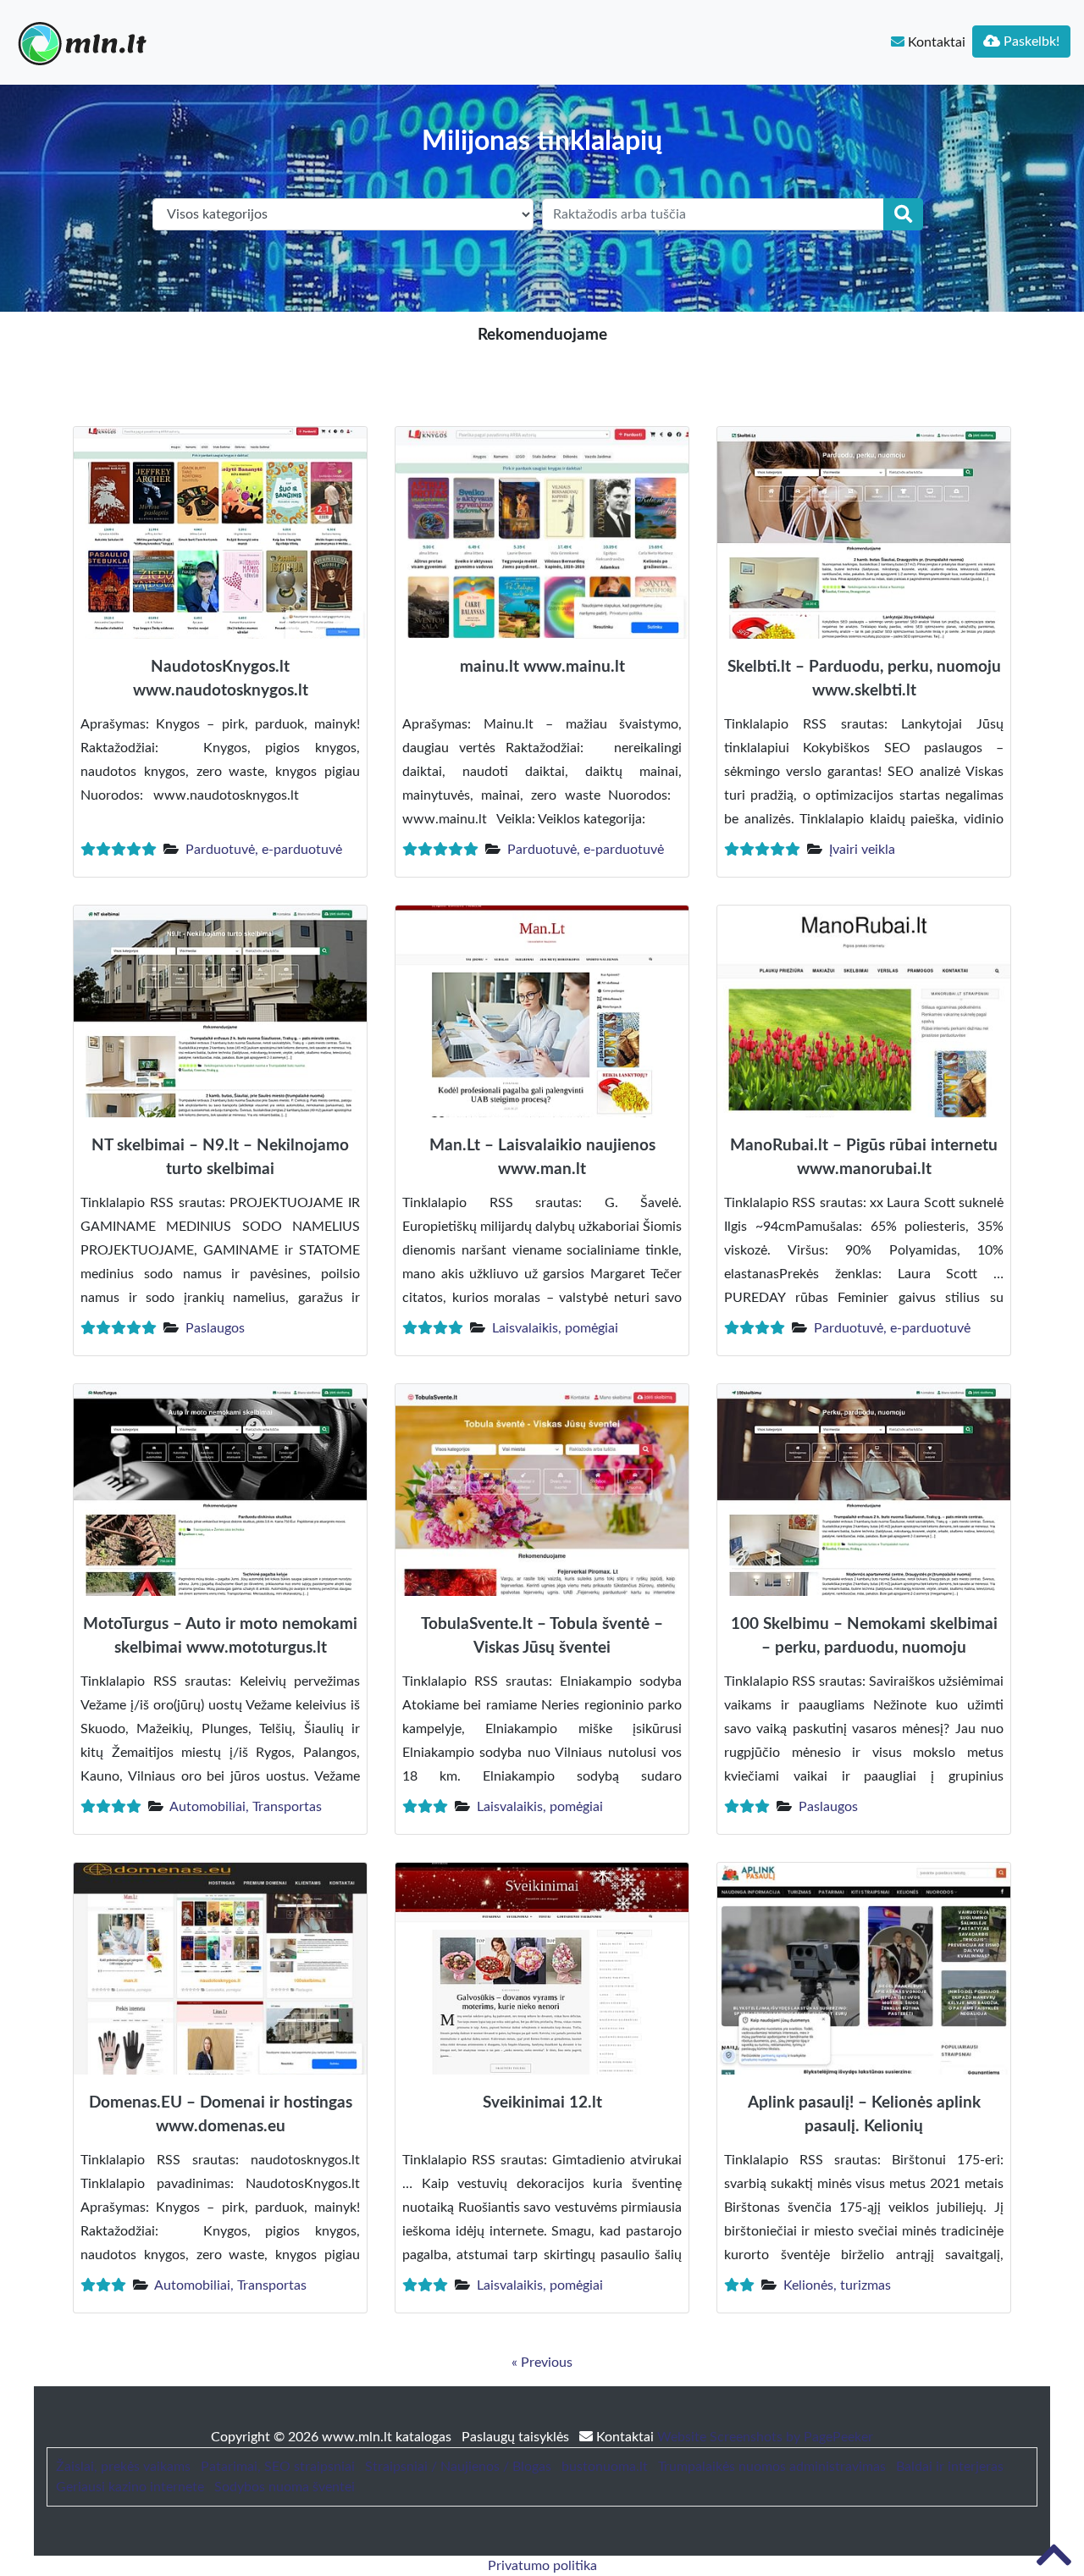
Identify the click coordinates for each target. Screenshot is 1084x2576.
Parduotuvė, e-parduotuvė (264, 850)
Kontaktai (935, 42)
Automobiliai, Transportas (246, 1807)
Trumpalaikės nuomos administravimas (772, 2467)
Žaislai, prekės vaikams (123, 2467)
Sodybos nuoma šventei (285, 2487)
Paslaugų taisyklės (517, 2437)
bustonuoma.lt (605, 2467)
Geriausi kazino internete (130, 2487)
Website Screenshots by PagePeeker (765, 2437)
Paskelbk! (1030, 42)
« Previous (542, 2363)
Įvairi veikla (862, 850)
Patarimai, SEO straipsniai (278, 2467)
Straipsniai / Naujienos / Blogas (458, 2467)
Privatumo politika (542, 2566)
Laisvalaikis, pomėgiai (555, 1328)
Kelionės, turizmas (837, 2285)
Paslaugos (215, 1328)
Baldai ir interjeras (950, 2467)
